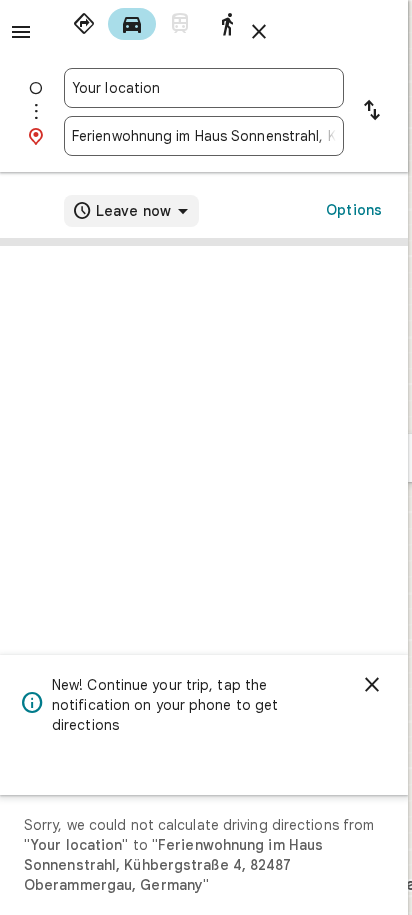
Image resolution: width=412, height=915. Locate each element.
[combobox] (204, 88)
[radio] (84, 24)
